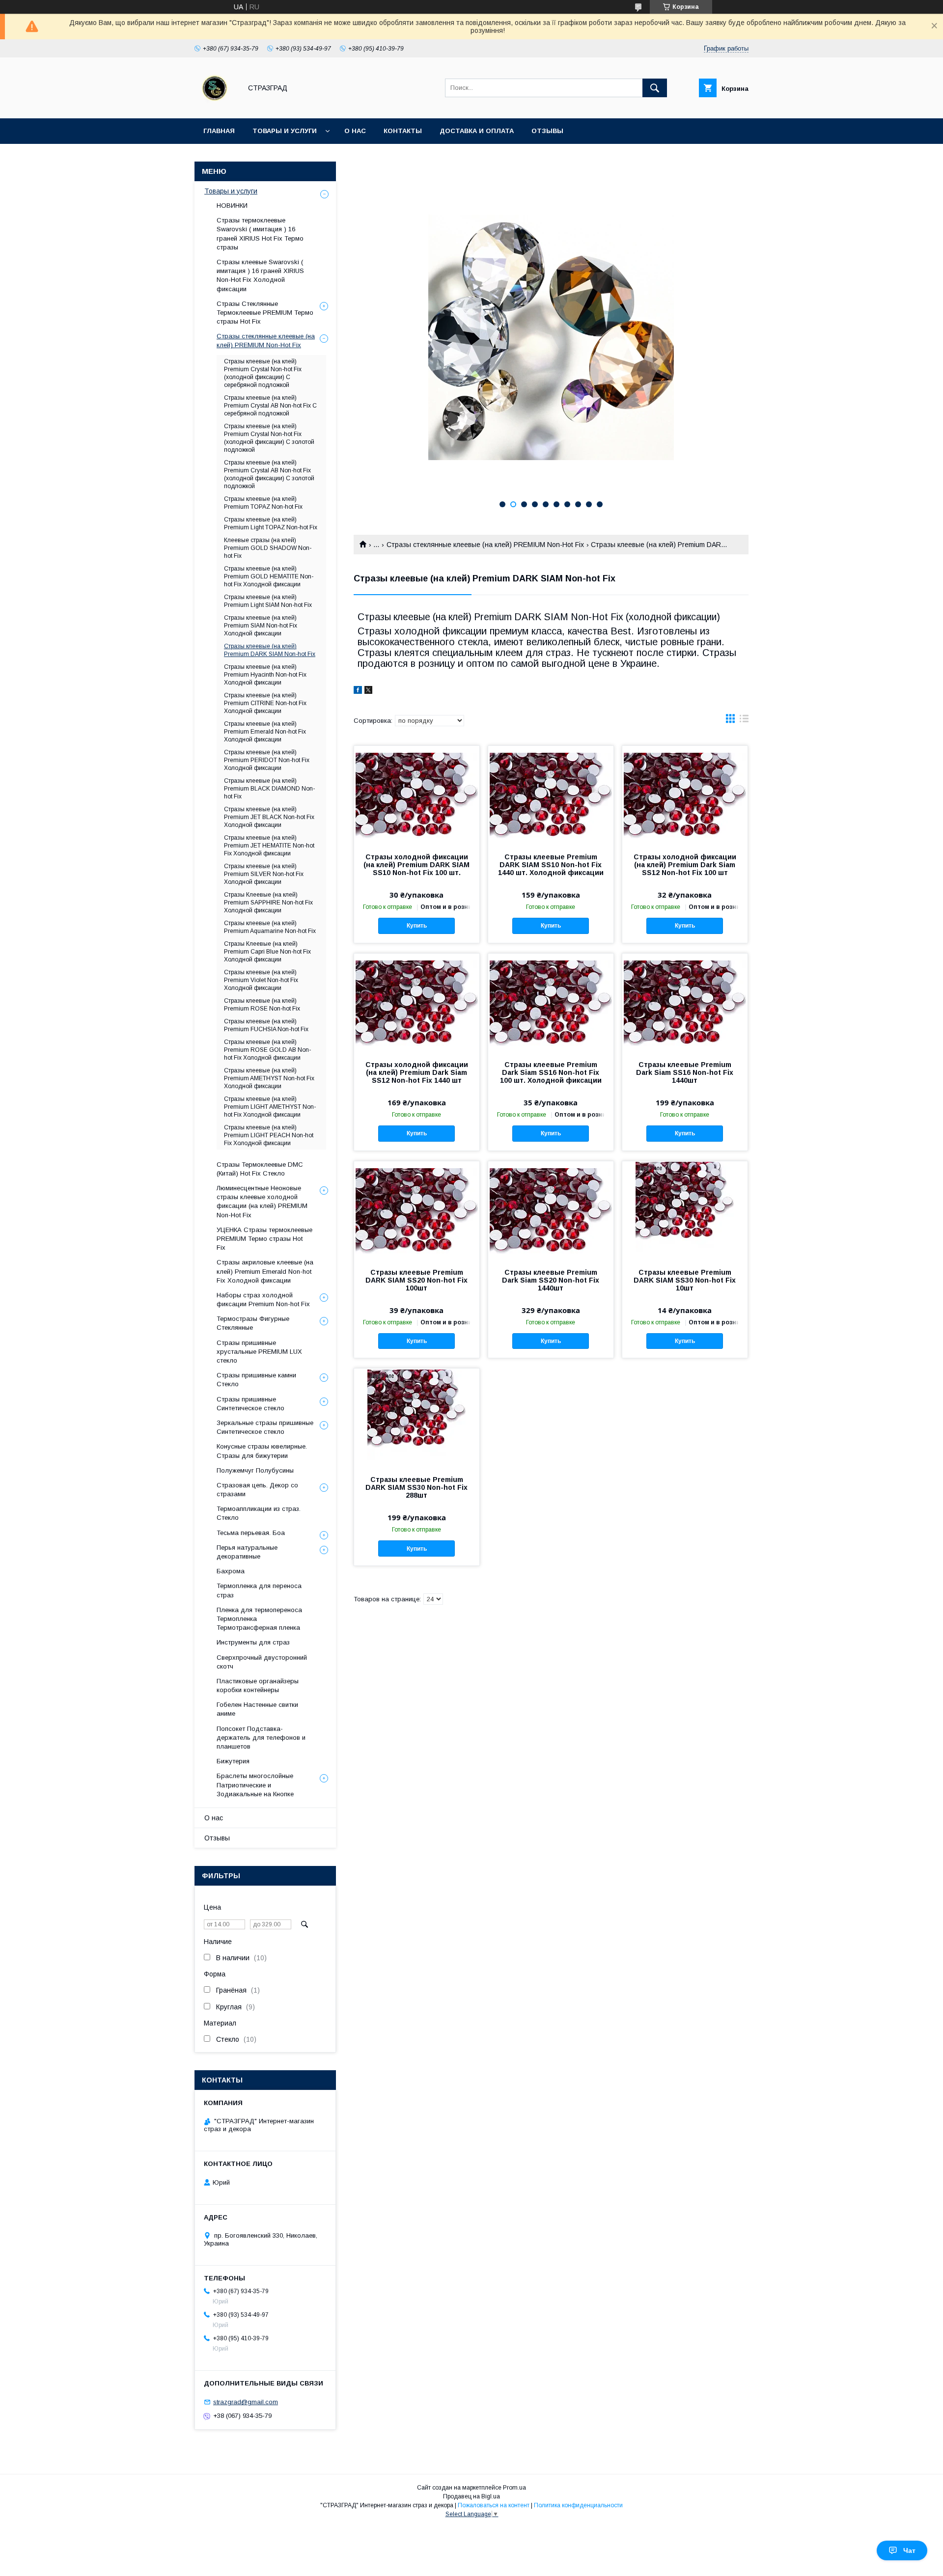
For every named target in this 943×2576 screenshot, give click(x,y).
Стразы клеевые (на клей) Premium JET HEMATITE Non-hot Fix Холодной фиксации (269, 846)
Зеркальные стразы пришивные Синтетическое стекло (265, 1427)
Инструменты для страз (253, 1642)
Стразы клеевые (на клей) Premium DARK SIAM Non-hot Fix (270, 650)
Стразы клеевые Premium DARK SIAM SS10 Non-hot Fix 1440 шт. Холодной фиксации (551, 865)
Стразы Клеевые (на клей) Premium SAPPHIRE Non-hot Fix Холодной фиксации (268, 903)
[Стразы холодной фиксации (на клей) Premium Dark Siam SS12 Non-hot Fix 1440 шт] (417, 1003)
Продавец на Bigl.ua (471, 2496)
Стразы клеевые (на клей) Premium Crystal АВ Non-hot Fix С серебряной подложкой (270, 406)
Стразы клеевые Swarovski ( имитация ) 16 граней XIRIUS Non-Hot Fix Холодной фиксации (260, 275)
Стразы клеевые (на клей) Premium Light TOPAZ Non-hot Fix (271, 523)
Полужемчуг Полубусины (255, 1470)
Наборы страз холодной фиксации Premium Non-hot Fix (263, 1300)
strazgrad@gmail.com (246, 2402)
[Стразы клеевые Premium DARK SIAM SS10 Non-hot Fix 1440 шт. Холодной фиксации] (551, 795)
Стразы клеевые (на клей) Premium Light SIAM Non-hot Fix (268, 601)
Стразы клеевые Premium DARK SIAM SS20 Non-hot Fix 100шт (416, 1280)
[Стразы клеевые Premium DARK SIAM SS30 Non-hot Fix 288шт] (417, 1418)
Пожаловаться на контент (494, 2505)
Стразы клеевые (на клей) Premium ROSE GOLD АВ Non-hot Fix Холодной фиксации (267, 1050)
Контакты (403, 131)
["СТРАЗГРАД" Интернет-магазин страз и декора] (215, 106)
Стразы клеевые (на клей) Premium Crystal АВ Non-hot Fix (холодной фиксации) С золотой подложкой (269, 474)
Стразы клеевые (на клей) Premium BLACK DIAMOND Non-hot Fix (269, 789)
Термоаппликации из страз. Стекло (259, 1513)
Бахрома (231, 1571)
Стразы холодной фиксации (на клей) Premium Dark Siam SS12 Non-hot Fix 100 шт (685, 865)
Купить (417, 926)
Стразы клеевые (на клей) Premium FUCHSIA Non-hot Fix (266, 1025)
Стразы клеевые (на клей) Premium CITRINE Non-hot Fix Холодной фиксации (265, 703)
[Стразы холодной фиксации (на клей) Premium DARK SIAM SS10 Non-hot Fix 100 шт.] (417, 795)
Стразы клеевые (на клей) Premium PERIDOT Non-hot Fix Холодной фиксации (267, 760)
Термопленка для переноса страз (259, 1590)
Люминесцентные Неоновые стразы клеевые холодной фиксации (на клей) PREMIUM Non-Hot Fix (262, 1202)
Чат (909, 2550)
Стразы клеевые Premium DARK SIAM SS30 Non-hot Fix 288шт (416, 1487)
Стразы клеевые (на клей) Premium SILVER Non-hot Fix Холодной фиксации (264, 874)
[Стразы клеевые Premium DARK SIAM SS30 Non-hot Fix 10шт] (685, 1210)
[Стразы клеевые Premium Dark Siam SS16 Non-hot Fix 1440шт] (685, 1003)
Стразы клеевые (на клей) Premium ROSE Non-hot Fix (262, 1005)
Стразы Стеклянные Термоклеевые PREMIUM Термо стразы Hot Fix (265, 313)
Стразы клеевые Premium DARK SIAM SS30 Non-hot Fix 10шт (685, 1280)
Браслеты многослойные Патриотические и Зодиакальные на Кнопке (255, 1785)
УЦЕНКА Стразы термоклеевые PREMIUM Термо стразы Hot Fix (264, 1239)
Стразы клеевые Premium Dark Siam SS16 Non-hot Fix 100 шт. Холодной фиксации (551, 1072)
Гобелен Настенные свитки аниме (257, 1709)
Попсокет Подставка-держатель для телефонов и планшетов (261, 1738)
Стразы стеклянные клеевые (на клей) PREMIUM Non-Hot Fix (485, 545)
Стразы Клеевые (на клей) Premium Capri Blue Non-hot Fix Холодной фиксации (267, 952)
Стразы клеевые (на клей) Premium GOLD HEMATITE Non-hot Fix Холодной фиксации (269, 576)
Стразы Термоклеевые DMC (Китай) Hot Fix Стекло (260, 1169)
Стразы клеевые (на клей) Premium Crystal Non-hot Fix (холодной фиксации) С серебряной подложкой (263, 373)
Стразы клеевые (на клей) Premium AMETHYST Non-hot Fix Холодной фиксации (269, 1078)
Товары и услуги (285, 131)
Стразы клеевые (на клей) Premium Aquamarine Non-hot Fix (270, 927)
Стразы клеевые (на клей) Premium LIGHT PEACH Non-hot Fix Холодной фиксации (269, 1135)
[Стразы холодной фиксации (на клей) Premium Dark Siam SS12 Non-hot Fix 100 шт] (685, 795)
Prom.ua (514, 2488)
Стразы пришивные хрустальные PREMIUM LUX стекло (259, 1352)
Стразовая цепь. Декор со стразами (257, 1490)
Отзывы (547, 131)
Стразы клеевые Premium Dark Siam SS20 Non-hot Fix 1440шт (551, 1280)
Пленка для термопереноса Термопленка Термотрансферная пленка (259, 1619)
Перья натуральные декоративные (247, 1552)
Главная (219, 131)
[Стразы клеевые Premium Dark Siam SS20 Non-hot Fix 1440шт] (551, 1210)
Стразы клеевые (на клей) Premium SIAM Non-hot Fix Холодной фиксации (261, 626)
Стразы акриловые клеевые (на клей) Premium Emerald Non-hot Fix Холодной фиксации (265, 1271)
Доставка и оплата (477, 131)
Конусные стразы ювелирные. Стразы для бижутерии (262, 1451)
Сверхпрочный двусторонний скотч (262, 1662)
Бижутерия (233, 1761)
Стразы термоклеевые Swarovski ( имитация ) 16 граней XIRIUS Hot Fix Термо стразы (260, 234)
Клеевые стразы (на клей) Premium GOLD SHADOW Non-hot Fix (268, 548)
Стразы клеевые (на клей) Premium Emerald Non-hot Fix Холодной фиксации (265, 732)
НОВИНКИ (232, 206)
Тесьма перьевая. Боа (251, 1533)
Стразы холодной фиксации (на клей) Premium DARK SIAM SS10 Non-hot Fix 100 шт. (416, 865)
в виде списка (744, 721)
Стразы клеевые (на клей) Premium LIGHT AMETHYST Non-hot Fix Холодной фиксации (270, 1107)
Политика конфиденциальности (578, 2505)
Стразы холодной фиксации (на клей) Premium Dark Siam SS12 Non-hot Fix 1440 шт (417, 1072)
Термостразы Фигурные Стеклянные (253, 1323)
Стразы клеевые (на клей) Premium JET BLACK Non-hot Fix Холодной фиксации (269, 817)
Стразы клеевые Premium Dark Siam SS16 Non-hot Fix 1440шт (685, 1072)
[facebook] (358, 691)
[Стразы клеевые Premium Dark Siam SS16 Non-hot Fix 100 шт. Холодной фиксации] (551, 1003)
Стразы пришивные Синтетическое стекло (250, 1404)
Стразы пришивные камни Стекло (256, 1380)
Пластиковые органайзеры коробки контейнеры (258, 1685)
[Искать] (655, 88)
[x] (368, 691)
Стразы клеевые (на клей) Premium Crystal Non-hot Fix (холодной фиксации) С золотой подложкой (269, 438)
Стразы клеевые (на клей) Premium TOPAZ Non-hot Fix (263, 503)
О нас (355, 131)
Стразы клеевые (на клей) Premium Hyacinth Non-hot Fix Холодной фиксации (265, 675)
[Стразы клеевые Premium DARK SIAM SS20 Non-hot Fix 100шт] (417, 1210)
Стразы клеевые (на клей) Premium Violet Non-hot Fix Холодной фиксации (261, 980)
